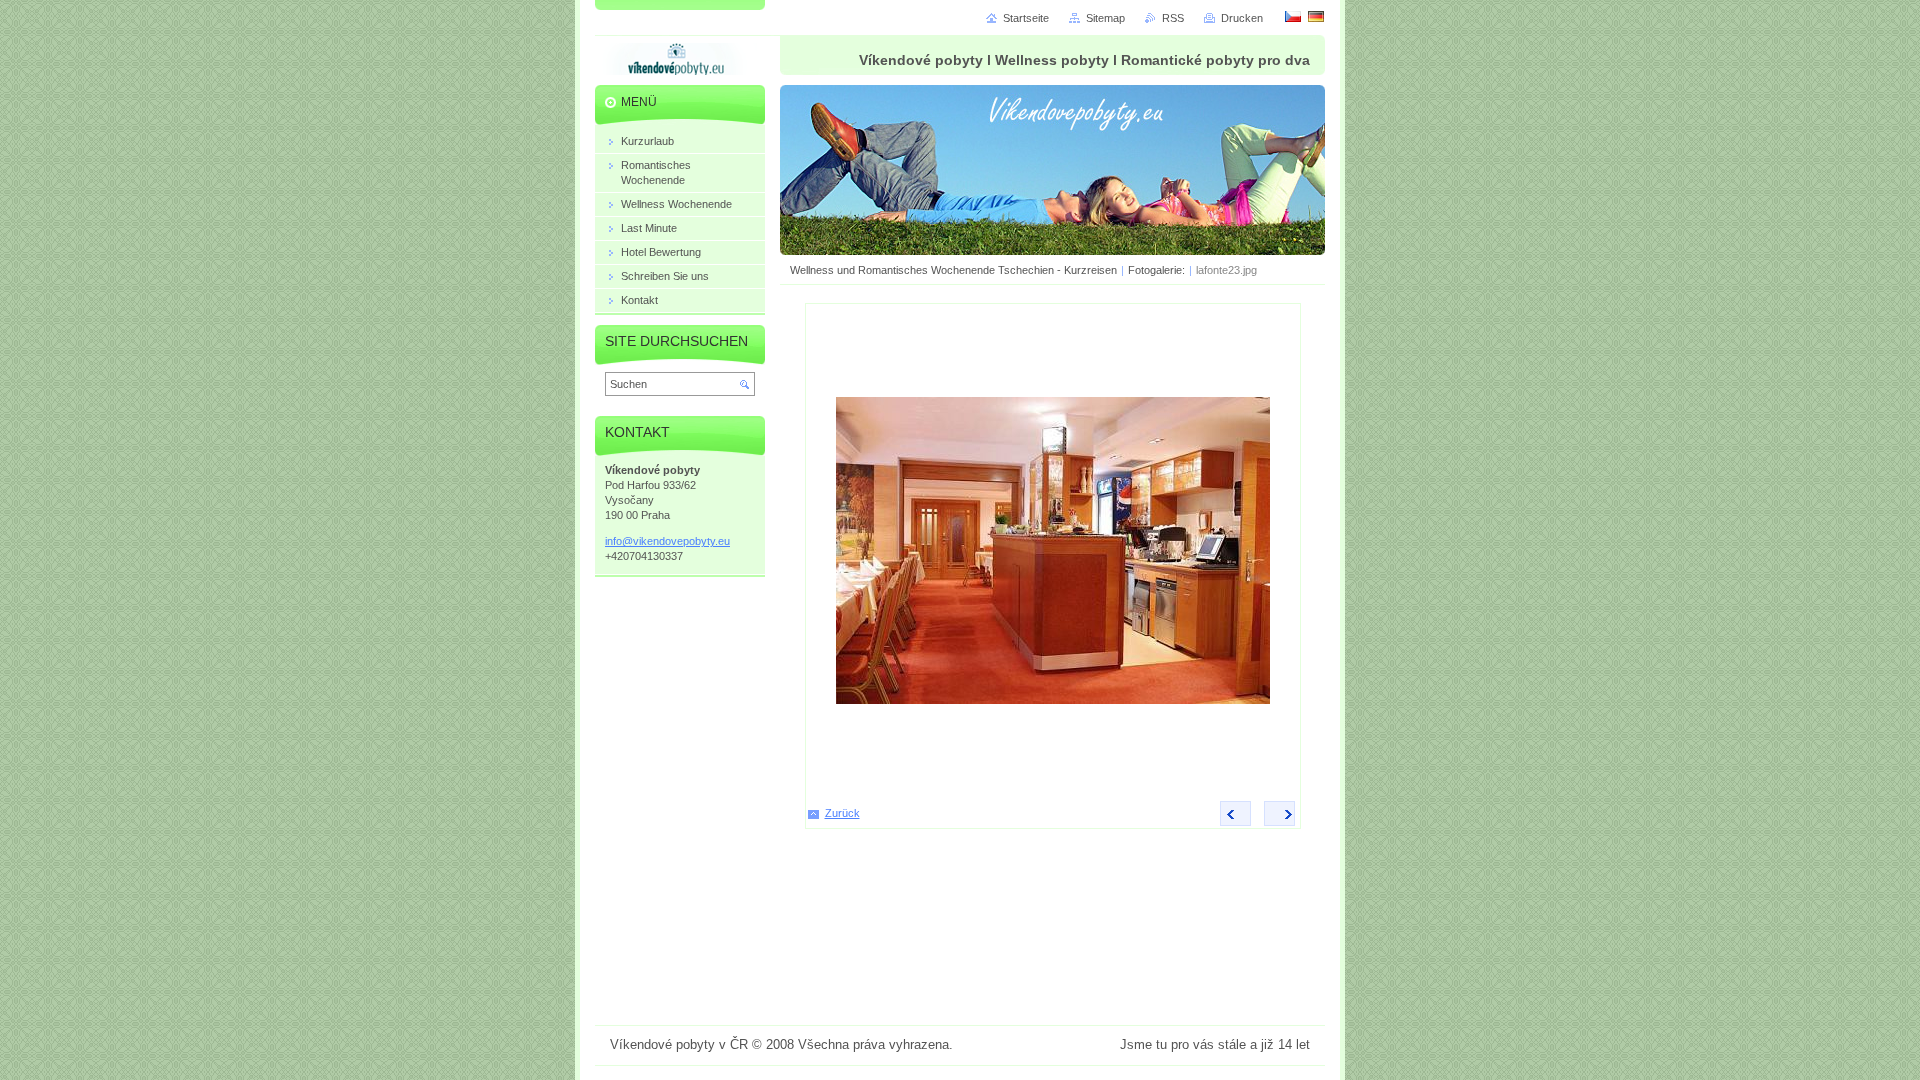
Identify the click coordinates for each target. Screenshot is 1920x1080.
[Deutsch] (1316, 16)
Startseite (1026, 18)
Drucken (1242, 18)
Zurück (842, 813)
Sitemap (1105, 18)
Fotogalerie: (1158, 270)
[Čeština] (1293, 16)
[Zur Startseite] (676, 63)
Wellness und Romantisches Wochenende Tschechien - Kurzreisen (953, 270)
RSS (1173, 18)
